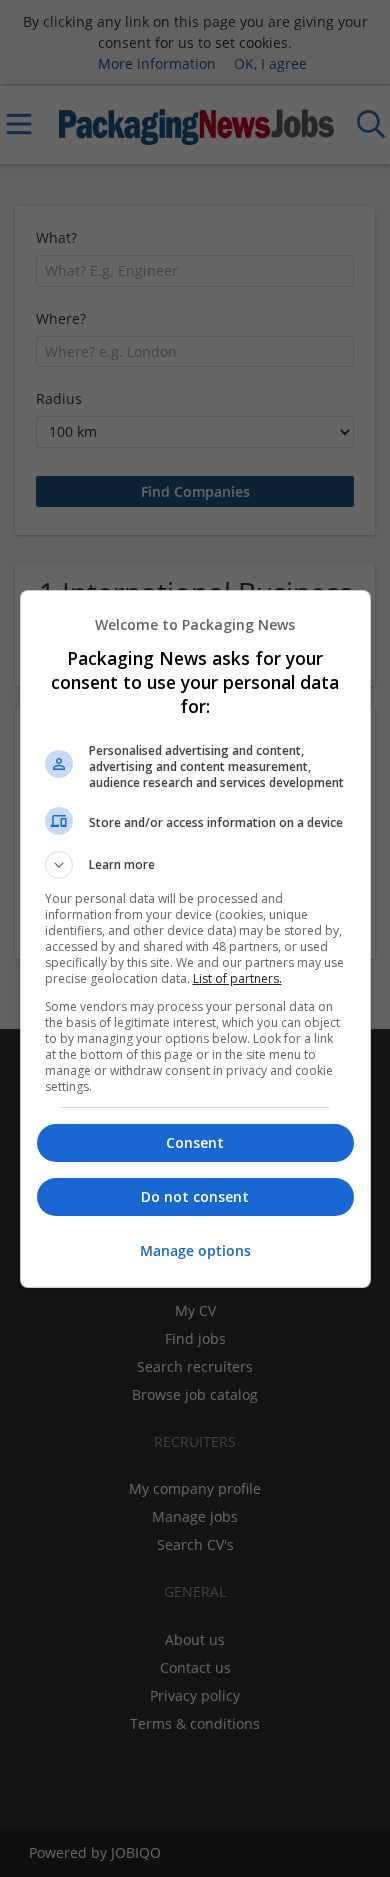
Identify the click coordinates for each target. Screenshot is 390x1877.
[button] (195, 865)
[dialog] (195, 939)
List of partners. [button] (237, 978)
